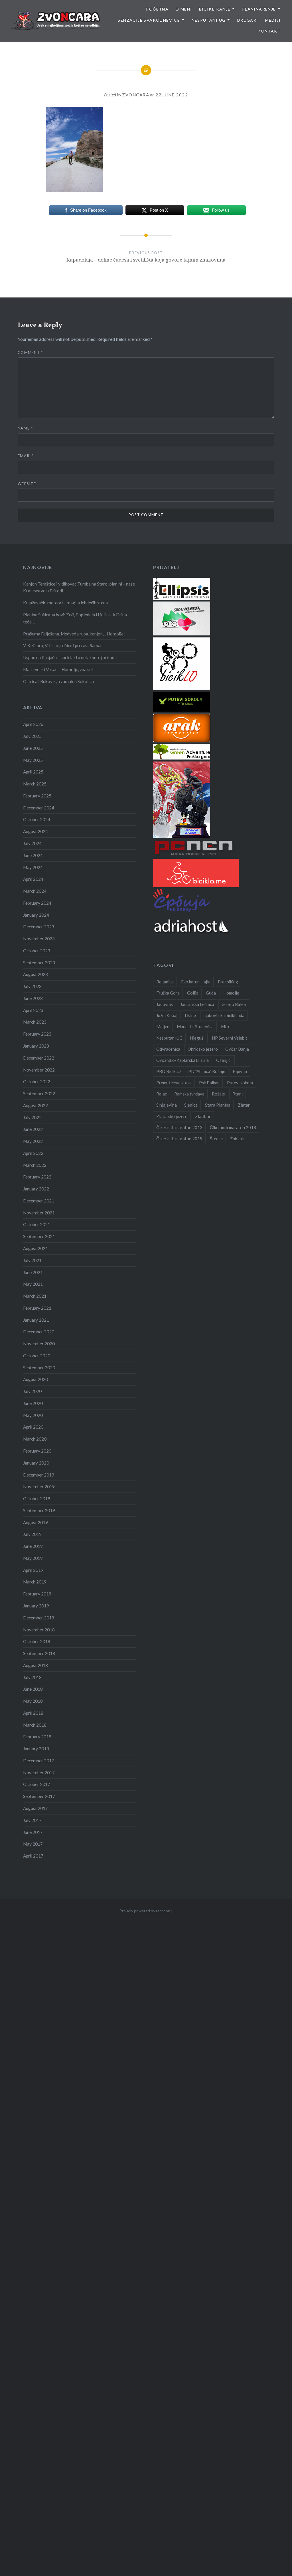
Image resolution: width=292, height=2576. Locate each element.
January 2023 (36, 1046)
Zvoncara (136, 95)
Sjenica (191, 1105)
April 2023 (33, 1010)
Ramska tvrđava (189, 1094)
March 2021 (35, 1296)
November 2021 (39, 1213)
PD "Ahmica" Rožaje (207, 1071)
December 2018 (39, 1618)
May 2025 (33, 760)
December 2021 (39, 1201)
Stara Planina (218, 1105)
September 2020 (39, 1368)
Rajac (162, 1094)
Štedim (216, 1139)
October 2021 (37, 1224)
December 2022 (39, 1058)
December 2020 (39, 1332)
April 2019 (33, 1570)
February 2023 (37, 1034)
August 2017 (36, 1808)
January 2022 (36, 1189)
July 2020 (32, 1391)
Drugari (248, 20)
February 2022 (37, 1177)
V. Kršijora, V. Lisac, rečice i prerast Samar (63, 645)
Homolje (231, 993)
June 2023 (33, 998)
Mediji (273, 20)
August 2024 (36, 831)
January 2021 (36, 1320)
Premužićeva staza (174, 1083)
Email (26, 456)
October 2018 (37, 1641)
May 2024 (33, 867)
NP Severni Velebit (230, 1038)
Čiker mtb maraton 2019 (179, 1139)
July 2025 (32, 736)
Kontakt (269, 31)
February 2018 (37, 1737)
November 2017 (39, 1773)
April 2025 (33, 772)
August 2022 (36, 1105)
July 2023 (32, 986)
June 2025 (33, 748)
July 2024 (32, 843)
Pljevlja (240, 1071)
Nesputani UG (209, 20)
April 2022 (33, 1153)
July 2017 (32, 1820)
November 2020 (39, 1344)
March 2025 (35, 784)
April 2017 (33, 1856)
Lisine (190, 1015)
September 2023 (39, 963)
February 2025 (37, 796)
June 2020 (33, 1403)
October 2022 (37, 1082)
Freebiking (228, 982)
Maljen (163, 1026)
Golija (193, 993)
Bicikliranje (215, 9)
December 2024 (39, 808)
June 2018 (33, 1689)
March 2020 (35, 1439)
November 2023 (39, 939)
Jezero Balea (234, 1004)
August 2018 (36, 1665)
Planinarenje (259, 9)
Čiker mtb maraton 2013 (179, 1127)
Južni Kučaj (167, 1015)
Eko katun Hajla (196, 982)
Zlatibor (203, 1116)
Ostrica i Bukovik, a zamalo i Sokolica (58, 681)
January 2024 (36, 915)
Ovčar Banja (237, 1049)
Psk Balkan (209, 1083)
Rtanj (238, 1094)
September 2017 (39, 1796)
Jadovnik (165, 1004)
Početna (157, 9)
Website (27, 484)
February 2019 (37, 1594)
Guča (211, 993)
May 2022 (33, 1141)
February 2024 (37, 903)
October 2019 (37, 1498)
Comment (30, 353)
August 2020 (36, 1379)
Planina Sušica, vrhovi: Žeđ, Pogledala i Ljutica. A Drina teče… (75, 618)
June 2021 (33, 1272)
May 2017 (33, 1844)
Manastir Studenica (195, 1026)
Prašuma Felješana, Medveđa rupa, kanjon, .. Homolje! (74, 634)
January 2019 (36, 1606)
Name (25, 428)
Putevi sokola (240, 1083)
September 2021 (39, 1236)
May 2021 (33, 1284)
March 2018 (35, 1725)
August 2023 (36, 974)
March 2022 (35, 1165)
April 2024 (33, 879)
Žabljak (237, 1139)
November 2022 (39, 1070)
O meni (184, 9)
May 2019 (33, 1558)
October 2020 (37, 1356)
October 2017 (37, 1784)
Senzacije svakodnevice (149, 20)
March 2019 (35, 1582)
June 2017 (33, 1832)
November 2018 (39, 1630)
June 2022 (33, 1129)
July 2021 (32, 1260)
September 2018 (39, 1653)
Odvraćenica (168, 1049)
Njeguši (197, 1038)
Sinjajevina (167, 1105)
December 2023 (39, 927)
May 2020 (33, 1415)
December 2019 (39, 1475)
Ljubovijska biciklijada (224, 1015)
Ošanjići (224, 1060)
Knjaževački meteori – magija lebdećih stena (65, 603)
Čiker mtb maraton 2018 (233, 1127)
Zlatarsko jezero (172, 1116)
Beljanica (165, 982)
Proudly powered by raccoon (145, 1911)
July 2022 (32, 1117)
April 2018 (33, 1713)
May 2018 (33, 1701)
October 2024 (37, 819)
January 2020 (36, 1463)
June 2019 (33, 1546)
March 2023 (35, 1022)
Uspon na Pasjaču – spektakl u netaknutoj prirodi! (70, 657)
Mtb (225, 1026)
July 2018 (32, 1677)
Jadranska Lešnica (197, 1004)
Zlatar (244, 1105)
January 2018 (36, 1749)
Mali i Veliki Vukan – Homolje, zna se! (58, 669)
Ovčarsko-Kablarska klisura (182, 1060)
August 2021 (36, 1248)
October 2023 (37, 951)
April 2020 (33, 1427)
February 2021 (37, 1308)
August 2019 (36, 1522)
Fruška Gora (168, 993)
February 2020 (37, 1451)
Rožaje (218, 1094)
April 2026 (33, 724)
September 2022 (39, 1093)
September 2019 (39, 1510)
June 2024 (33, 855)
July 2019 (32, 1534)
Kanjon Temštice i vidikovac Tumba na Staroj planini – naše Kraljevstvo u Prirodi (79, 587)
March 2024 (35, 891)
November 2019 (39, 1487)
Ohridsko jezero (203, 1049)
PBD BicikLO (169, 1071)
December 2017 (39, 1761)
